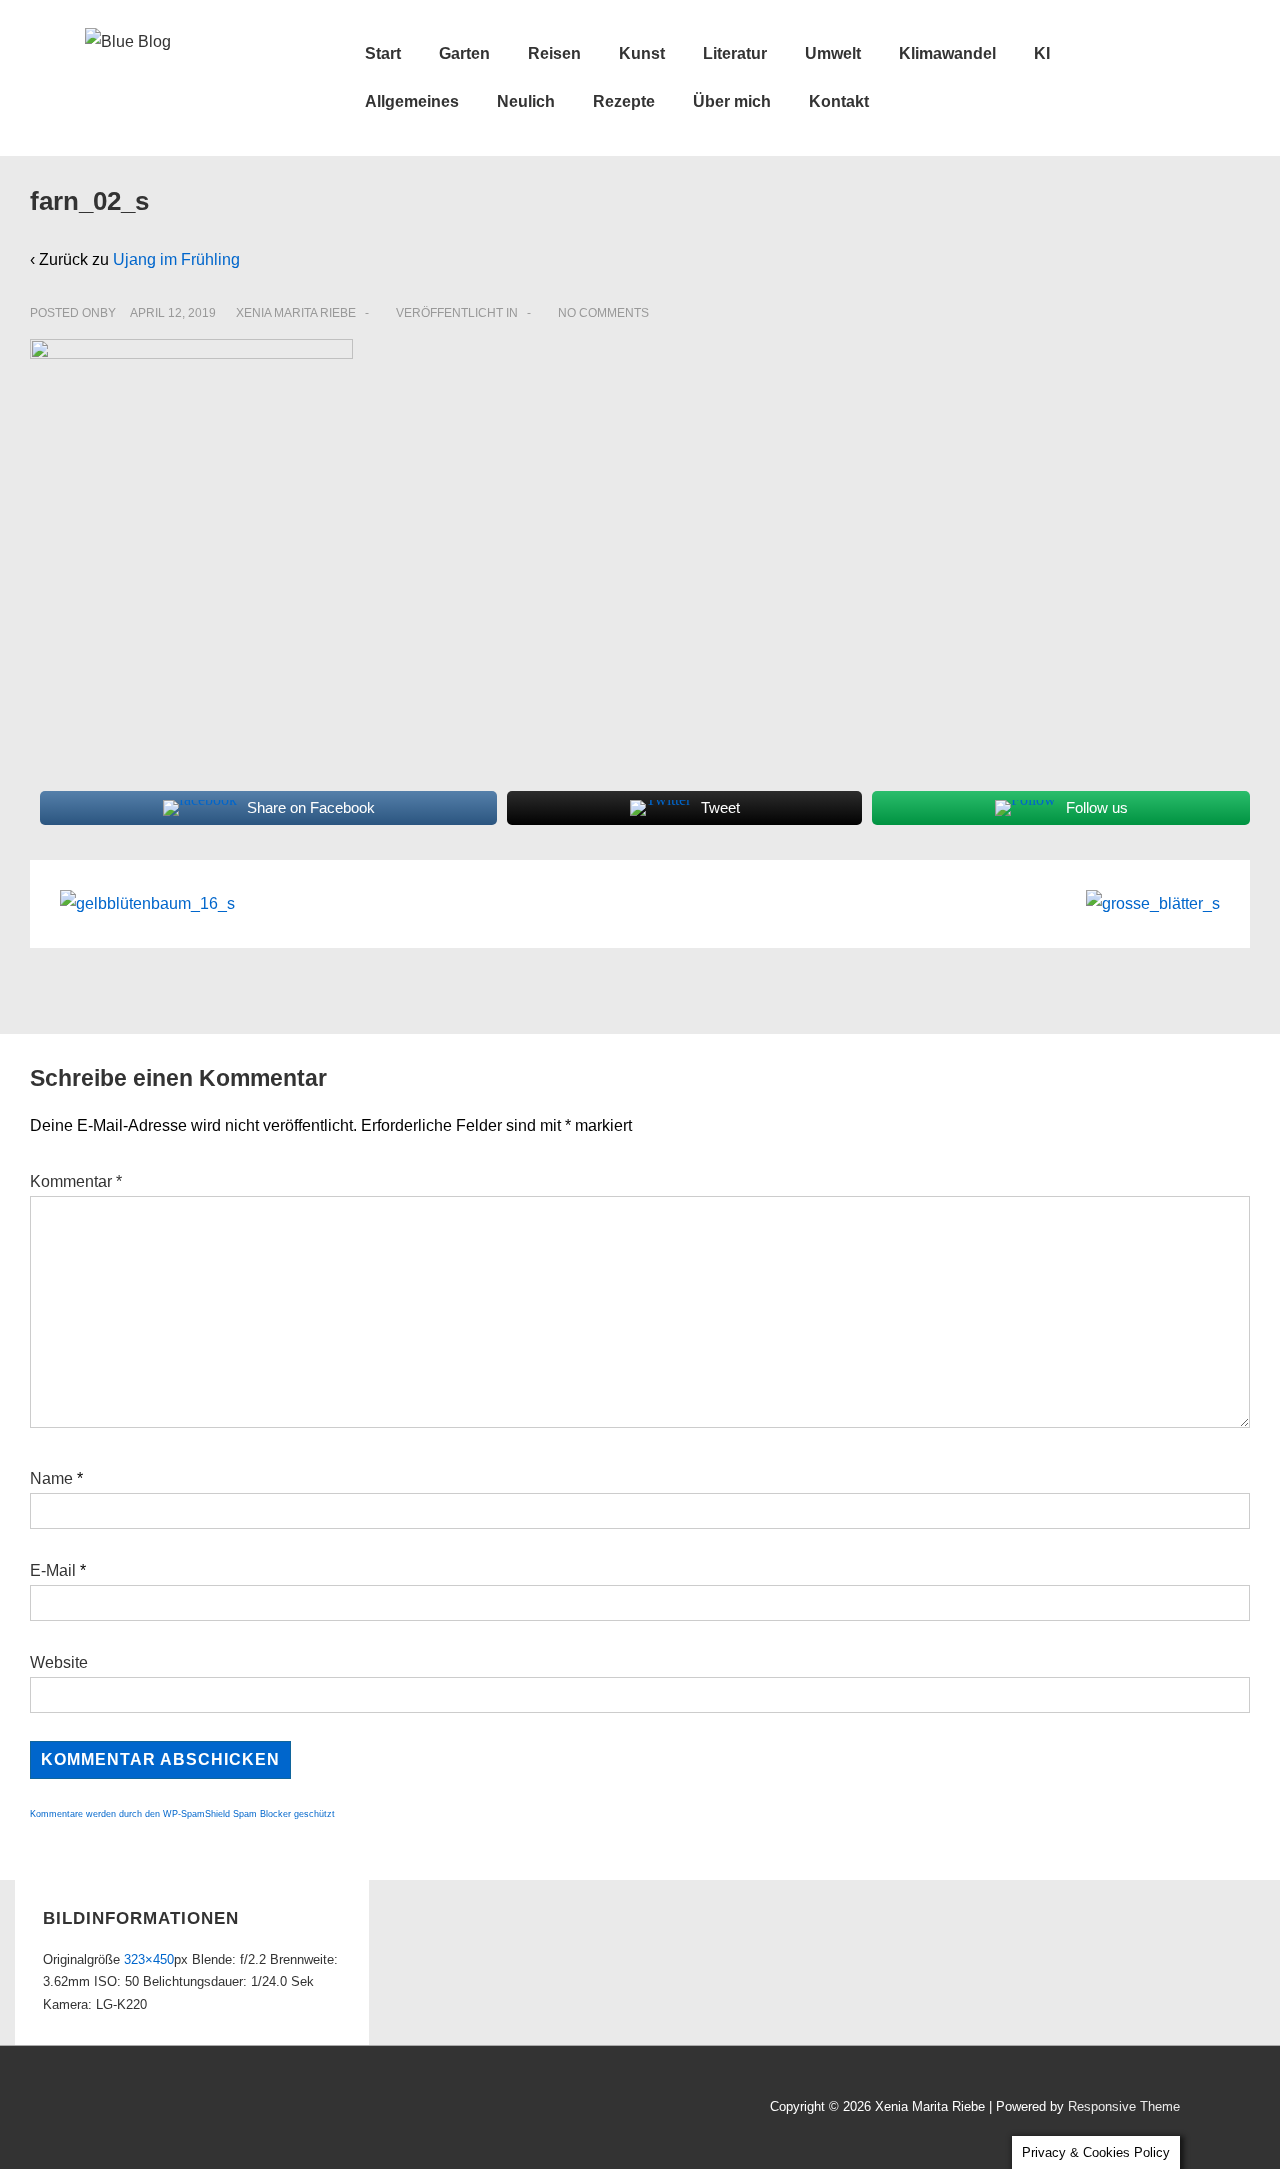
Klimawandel (947, 53)
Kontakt (839, 101)
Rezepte (624, 101)
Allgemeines (412, 101)
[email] (185, 2109)
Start (383, 53)
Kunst (642, 53)
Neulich (526, 101)
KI (1042, 53)
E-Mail (53, 1570)
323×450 (149, 1959)
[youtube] (143, 2109)
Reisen (554, 53)
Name (51, 1478)
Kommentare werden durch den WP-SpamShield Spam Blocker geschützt (182, 1814)
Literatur (735, 53)
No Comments (603, 313)
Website (59, 1662)
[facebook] (99, 2109)
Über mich (732, 101)
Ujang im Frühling (176, 259)
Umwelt (833, 53)
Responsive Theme (1124, 2106)
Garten (464, 53)
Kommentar (76, 1181)
